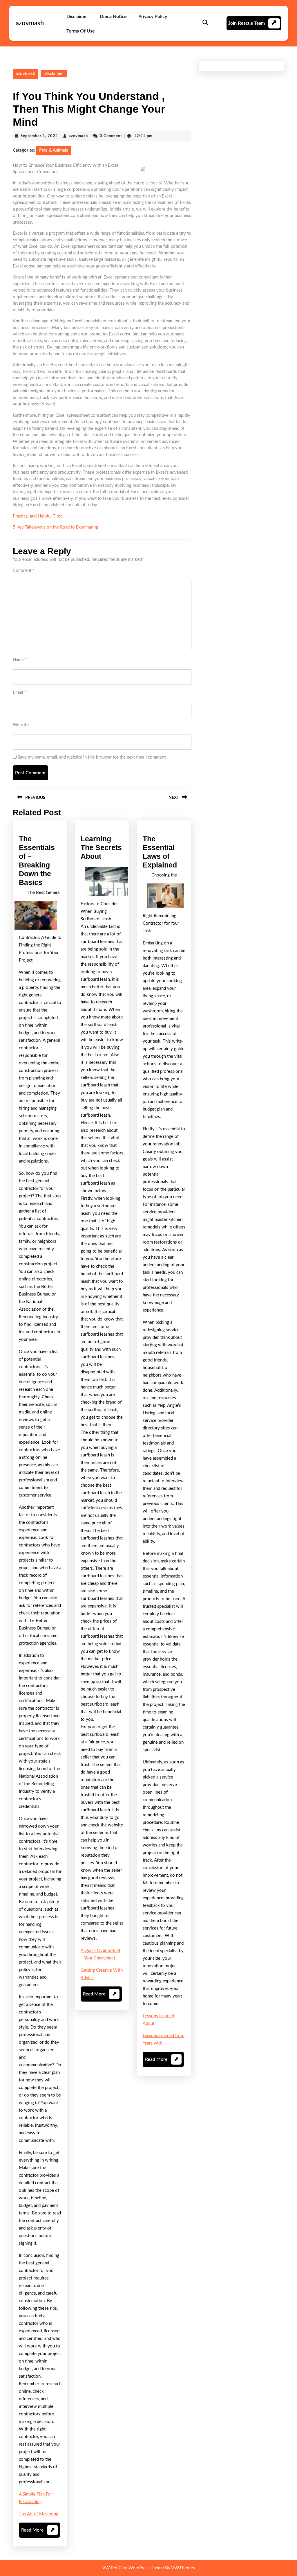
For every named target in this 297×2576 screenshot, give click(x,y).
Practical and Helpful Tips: (37, 516)
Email (19, 692)
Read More (38, 2533)
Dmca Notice (113, 17)
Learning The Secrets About (101, 847)
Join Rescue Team (246, 23)
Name (20, 660)
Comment (23, 571)
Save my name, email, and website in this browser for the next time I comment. (92, 757)
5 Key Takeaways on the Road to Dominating (55, 527)
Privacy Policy (153, 17)
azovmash (30, 23)
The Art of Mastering (39, 2514)
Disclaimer (77, 17)
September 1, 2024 (39, 136)
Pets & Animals (54, 150)
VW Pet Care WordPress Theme (133, 2568)
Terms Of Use (81, 31)
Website (21, 725)
